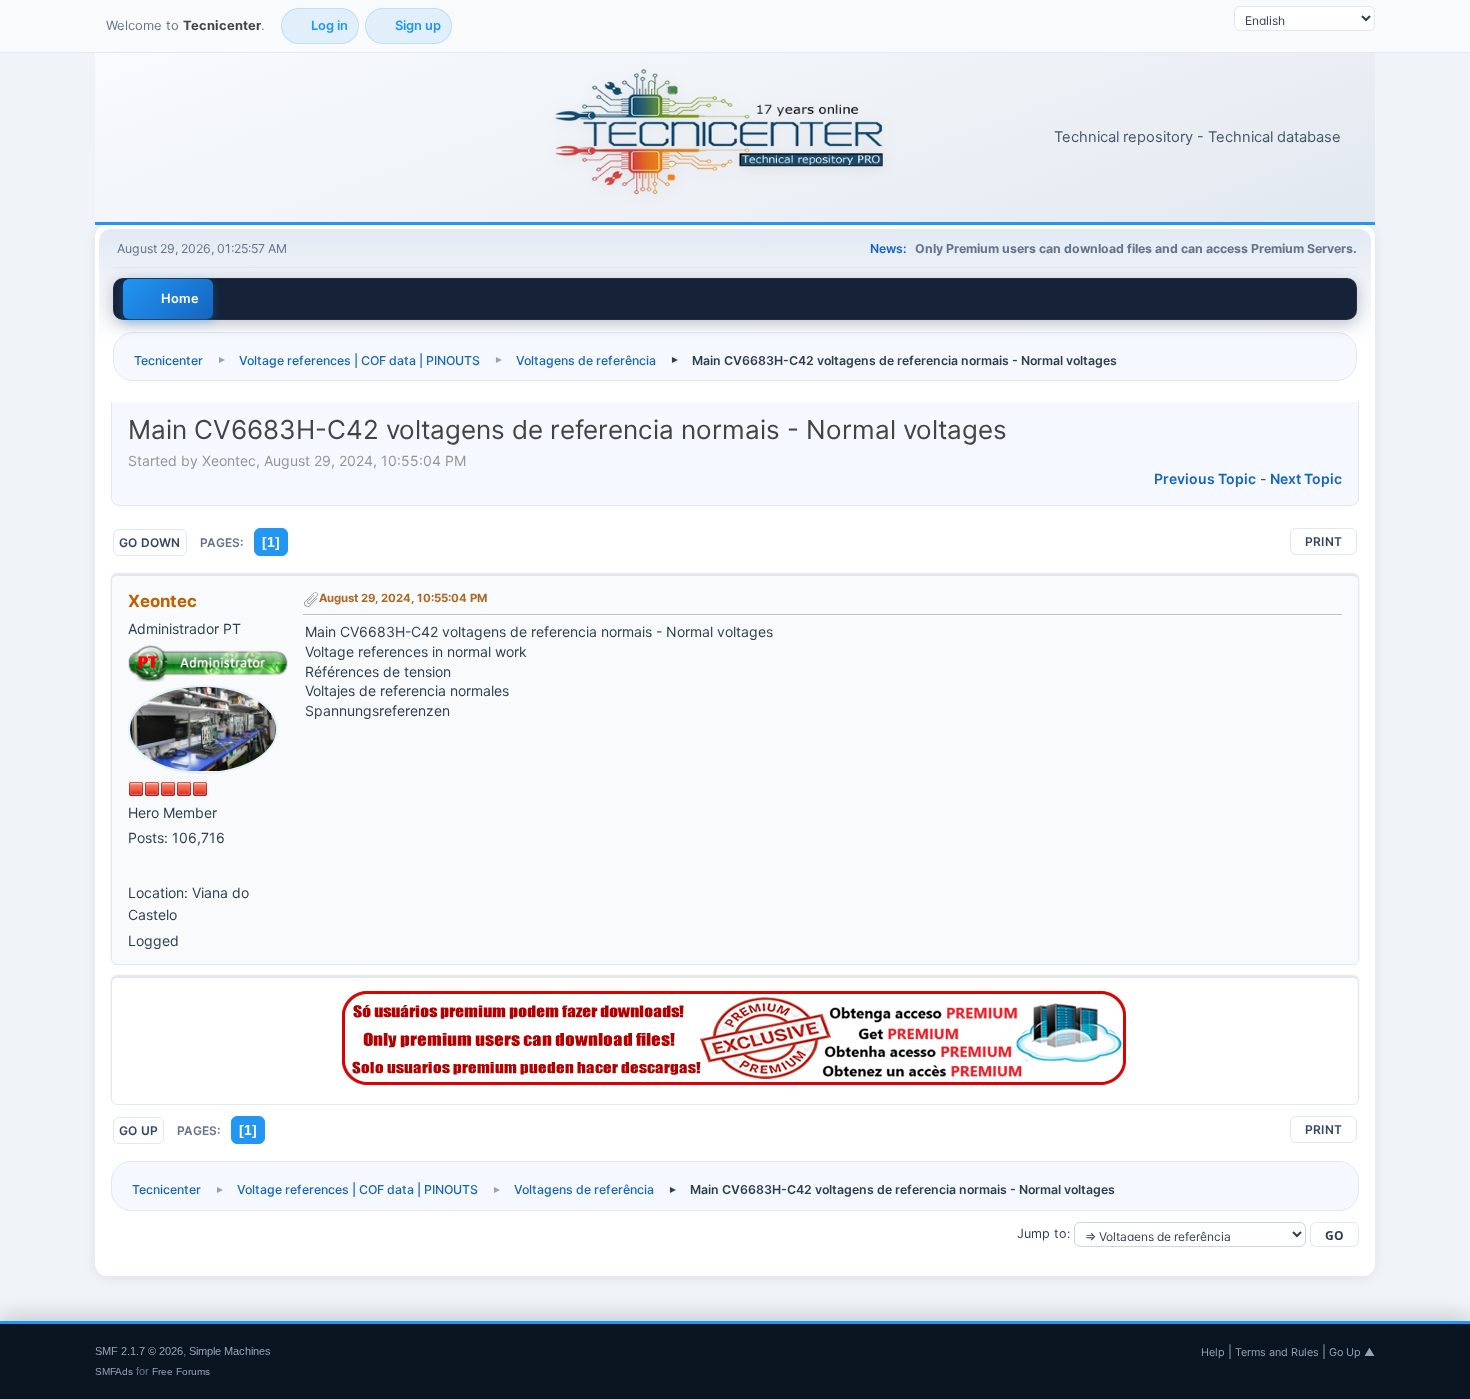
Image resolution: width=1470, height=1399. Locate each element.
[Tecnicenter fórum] (136, 866)
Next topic (1306, 478)
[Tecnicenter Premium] (735, 1079)
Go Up (138, 1130)
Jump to (1042, 1233)
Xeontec (162, 601)
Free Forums (181, 1371)
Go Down (150, 542)
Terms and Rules (1277, 1352)
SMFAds (114, 1371)
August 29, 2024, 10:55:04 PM (403, 598)
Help (1213, 1352)
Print (1323, 541)
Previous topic (1205, 478)
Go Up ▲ (1352, 1352)
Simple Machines (230, 1351)
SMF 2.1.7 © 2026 (139, 1351)
